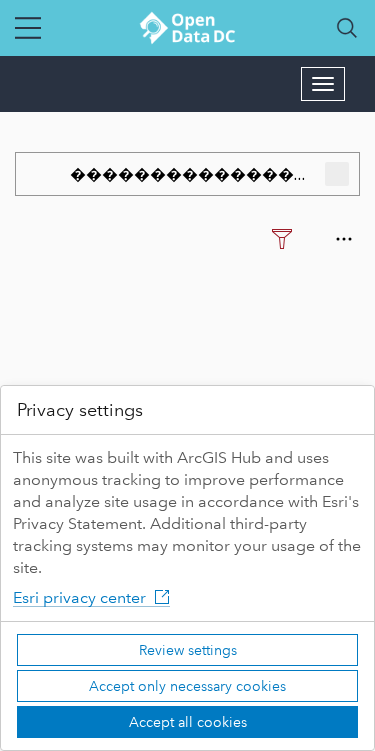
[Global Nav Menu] (28, 28)
